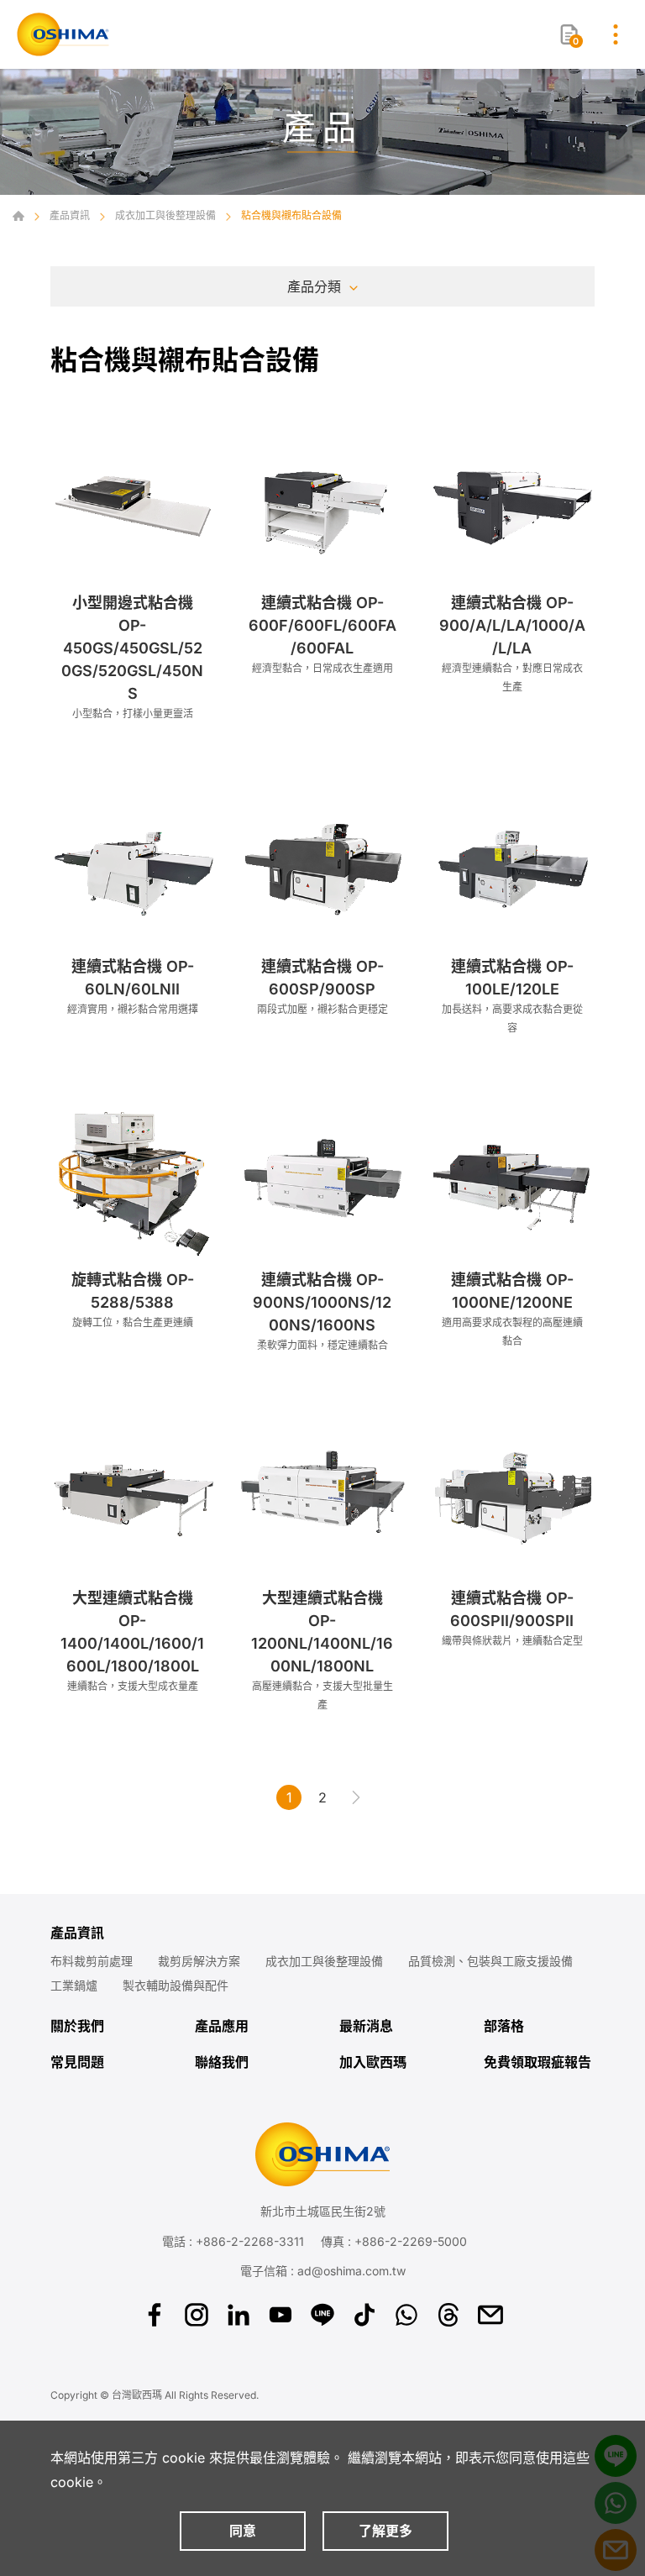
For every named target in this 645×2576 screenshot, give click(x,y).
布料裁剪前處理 (92, 1961)
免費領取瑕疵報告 (537, 2062)
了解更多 (385, 2531)
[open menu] (616, 34)
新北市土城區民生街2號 (323, 2211)
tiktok (364, 2315)
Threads (448, 2315)
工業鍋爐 (74, 1986)
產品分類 (314, 286)
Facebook (155, 2315)
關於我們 (77, 2026)
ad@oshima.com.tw (351, 2271)
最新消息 (366, 2026)
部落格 (504, 2026)
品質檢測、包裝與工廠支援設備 (490, 1961)
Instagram (197, 2315)
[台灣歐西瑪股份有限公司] (63, 34)
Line (322, 2315)
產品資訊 (70, 215)
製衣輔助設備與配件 (176, 1986)
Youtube (281, 2315)
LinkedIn (239, 2315)
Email (490, 2315)
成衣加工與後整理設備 (165, 215)
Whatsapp (406, 2315)
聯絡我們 (222, 2062)
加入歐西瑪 (373, 2062)
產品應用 (222, 2026)
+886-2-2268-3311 (250, 2241)
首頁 (18, 216)
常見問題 (77, 2062)
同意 (243, 2531)
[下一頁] (356, 1797)
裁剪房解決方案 (199, 1961)
